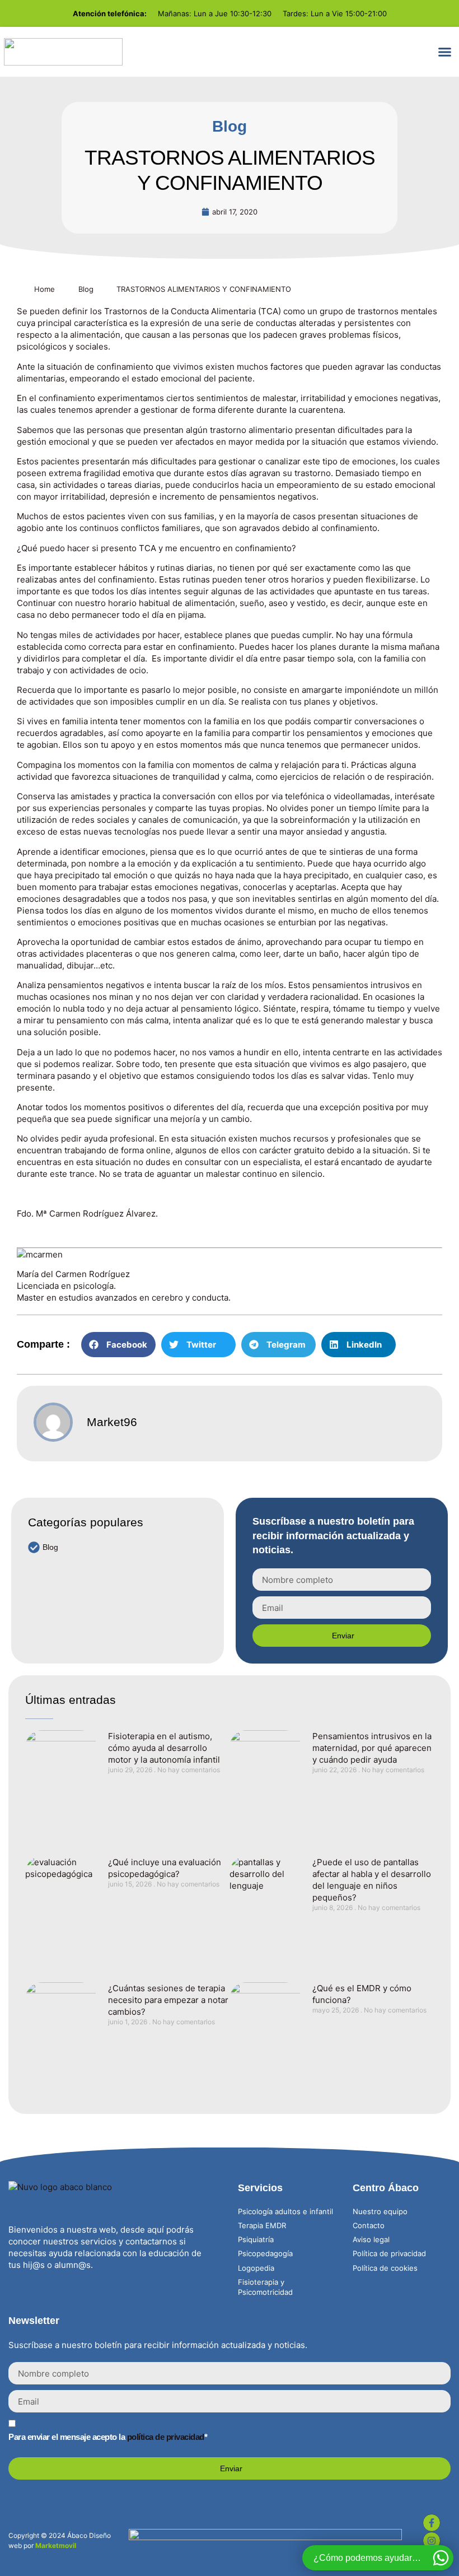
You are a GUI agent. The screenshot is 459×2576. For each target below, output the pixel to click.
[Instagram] (432, 2541)
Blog (230, 126)
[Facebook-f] (432, 2523)
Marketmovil (56, 2545)
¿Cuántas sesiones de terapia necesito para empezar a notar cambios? (168, 2000)
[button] (445, 52)
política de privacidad (166, 2437)
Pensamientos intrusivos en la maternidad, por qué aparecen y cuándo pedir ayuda (372, 1748)
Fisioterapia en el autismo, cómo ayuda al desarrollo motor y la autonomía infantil (164, 1748)
